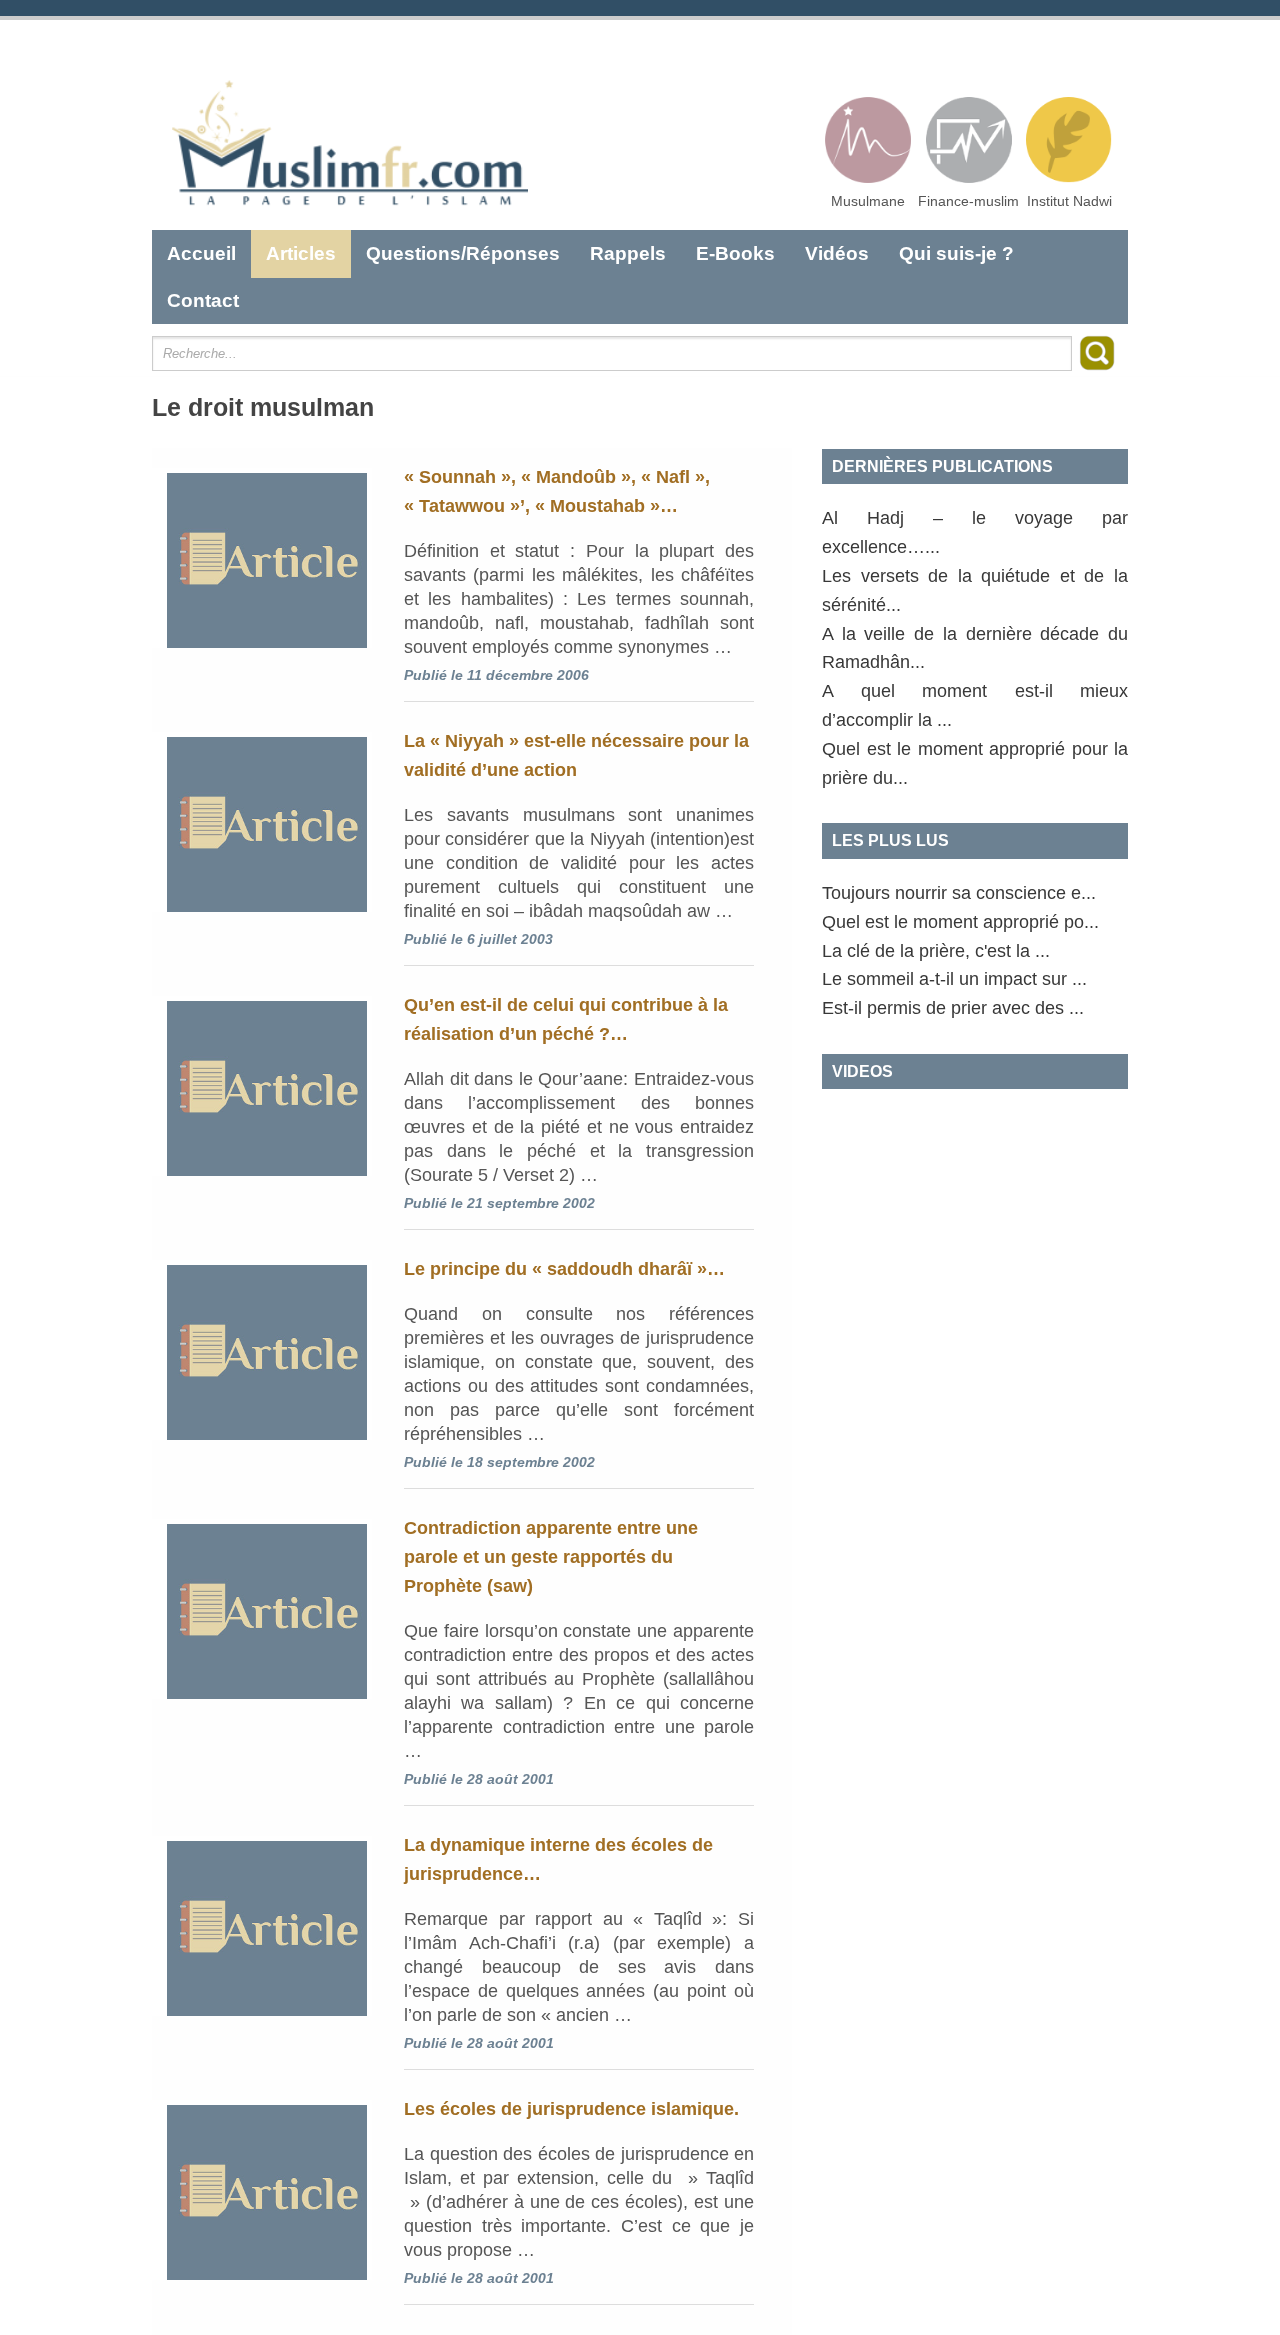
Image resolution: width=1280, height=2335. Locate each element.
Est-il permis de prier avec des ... (953, 1008)
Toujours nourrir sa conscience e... (959, 893)
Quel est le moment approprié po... (960, 922)
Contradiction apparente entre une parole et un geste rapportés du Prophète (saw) (551, 1557)
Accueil (201, 253)
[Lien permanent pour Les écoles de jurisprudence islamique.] (262, 2190)
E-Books (735, 253)
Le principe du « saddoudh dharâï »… (564, 1269)
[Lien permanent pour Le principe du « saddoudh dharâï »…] (262, 1350)
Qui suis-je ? (956, 253)
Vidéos (837, 253)
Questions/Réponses (463, 253)
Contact (203, 300)
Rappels (628, 253)
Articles (301, 253)
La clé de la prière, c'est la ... (936, 951)
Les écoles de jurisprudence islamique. (571, 2109)
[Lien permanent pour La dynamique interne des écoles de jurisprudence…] (262, 1926)
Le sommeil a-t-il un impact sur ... (954, 979)
